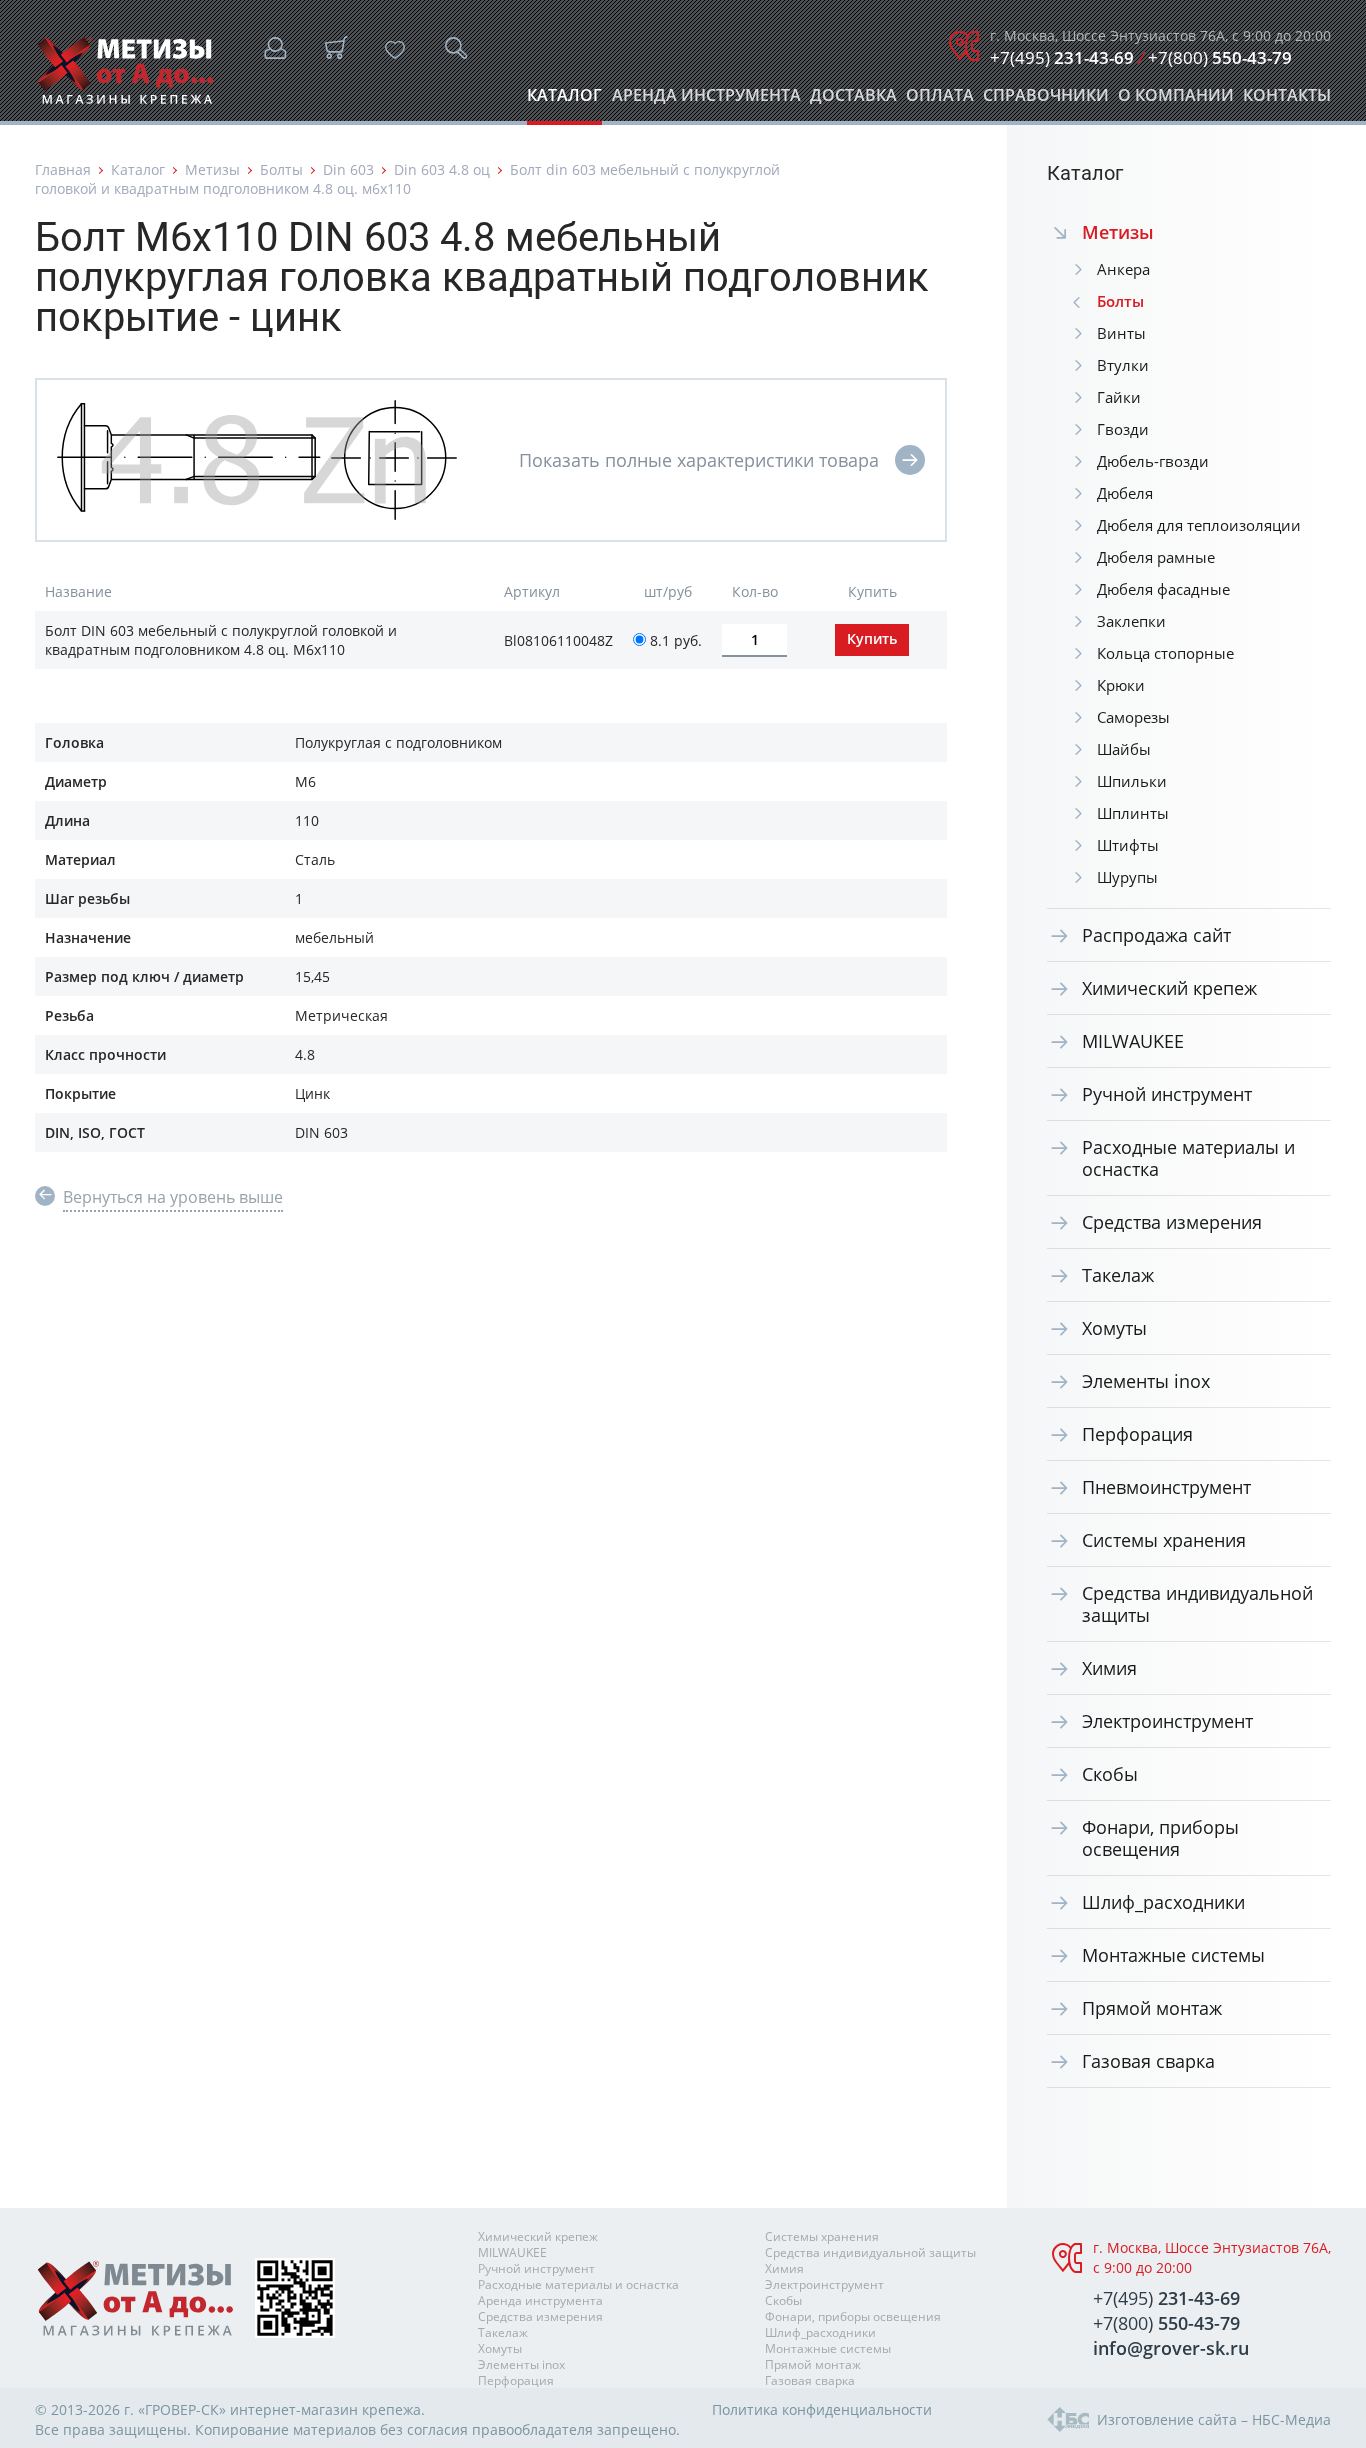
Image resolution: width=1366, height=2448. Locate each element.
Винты (1121, 333)
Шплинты (1133, 813)
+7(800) (1220, 57)
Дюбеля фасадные (1163, 589)
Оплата (940, 100)
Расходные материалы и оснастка (1188, 1158)
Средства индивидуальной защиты (1197, 1604)
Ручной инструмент (1167, 1094)
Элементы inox (1146, 1381)
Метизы (212, 169)
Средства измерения (1172, 1222)
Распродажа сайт (1156, 935)
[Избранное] (395, 50)
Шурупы (1127, 877)
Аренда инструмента (706, 100)
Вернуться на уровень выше (173, 1197)
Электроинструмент (1167, 1721)
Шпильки (1132, 781)
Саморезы (1133, 717)
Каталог (564, 100)
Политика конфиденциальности (822, 2409)
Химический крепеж (1169, 988)
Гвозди (1123, 429)
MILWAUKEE (1133, 1041)
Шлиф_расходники (1163, 1902)
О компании (1176, 100)
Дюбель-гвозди (1153, 461)
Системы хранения (1164, 1540)
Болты (281, 169)
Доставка (853, 100)
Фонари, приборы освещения (1160, 1838)
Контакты (1287, 100)
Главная (63, 169)
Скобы (1110, 1774)
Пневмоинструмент (1166, 1487)
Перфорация (1137, 1434)
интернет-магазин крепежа (325, 2409)
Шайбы (1124, 749)
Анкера (1123, 269)
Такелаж (1118, 1275)
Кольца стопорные (1165, 653)
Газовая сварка (1148, 2061)
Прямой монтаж (1152, 2008)
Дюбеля (1125, 493)
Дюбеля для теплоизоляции (1199, 525)
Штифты (1128, 845)
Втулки (1123, 365)
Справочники (1046, 100)
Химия (1109, 1668)
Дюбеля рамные (1156, 557)
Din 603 (348, 169)
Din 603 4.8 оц (442, 169)
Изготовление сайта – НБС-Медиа (1214, 2419)
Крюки (1121, 685)
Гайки (1119, 397)
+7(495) (1062, 57)
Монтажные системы (1173, 1955)
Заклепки (1131, 621)
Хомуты (1114, 1328)
